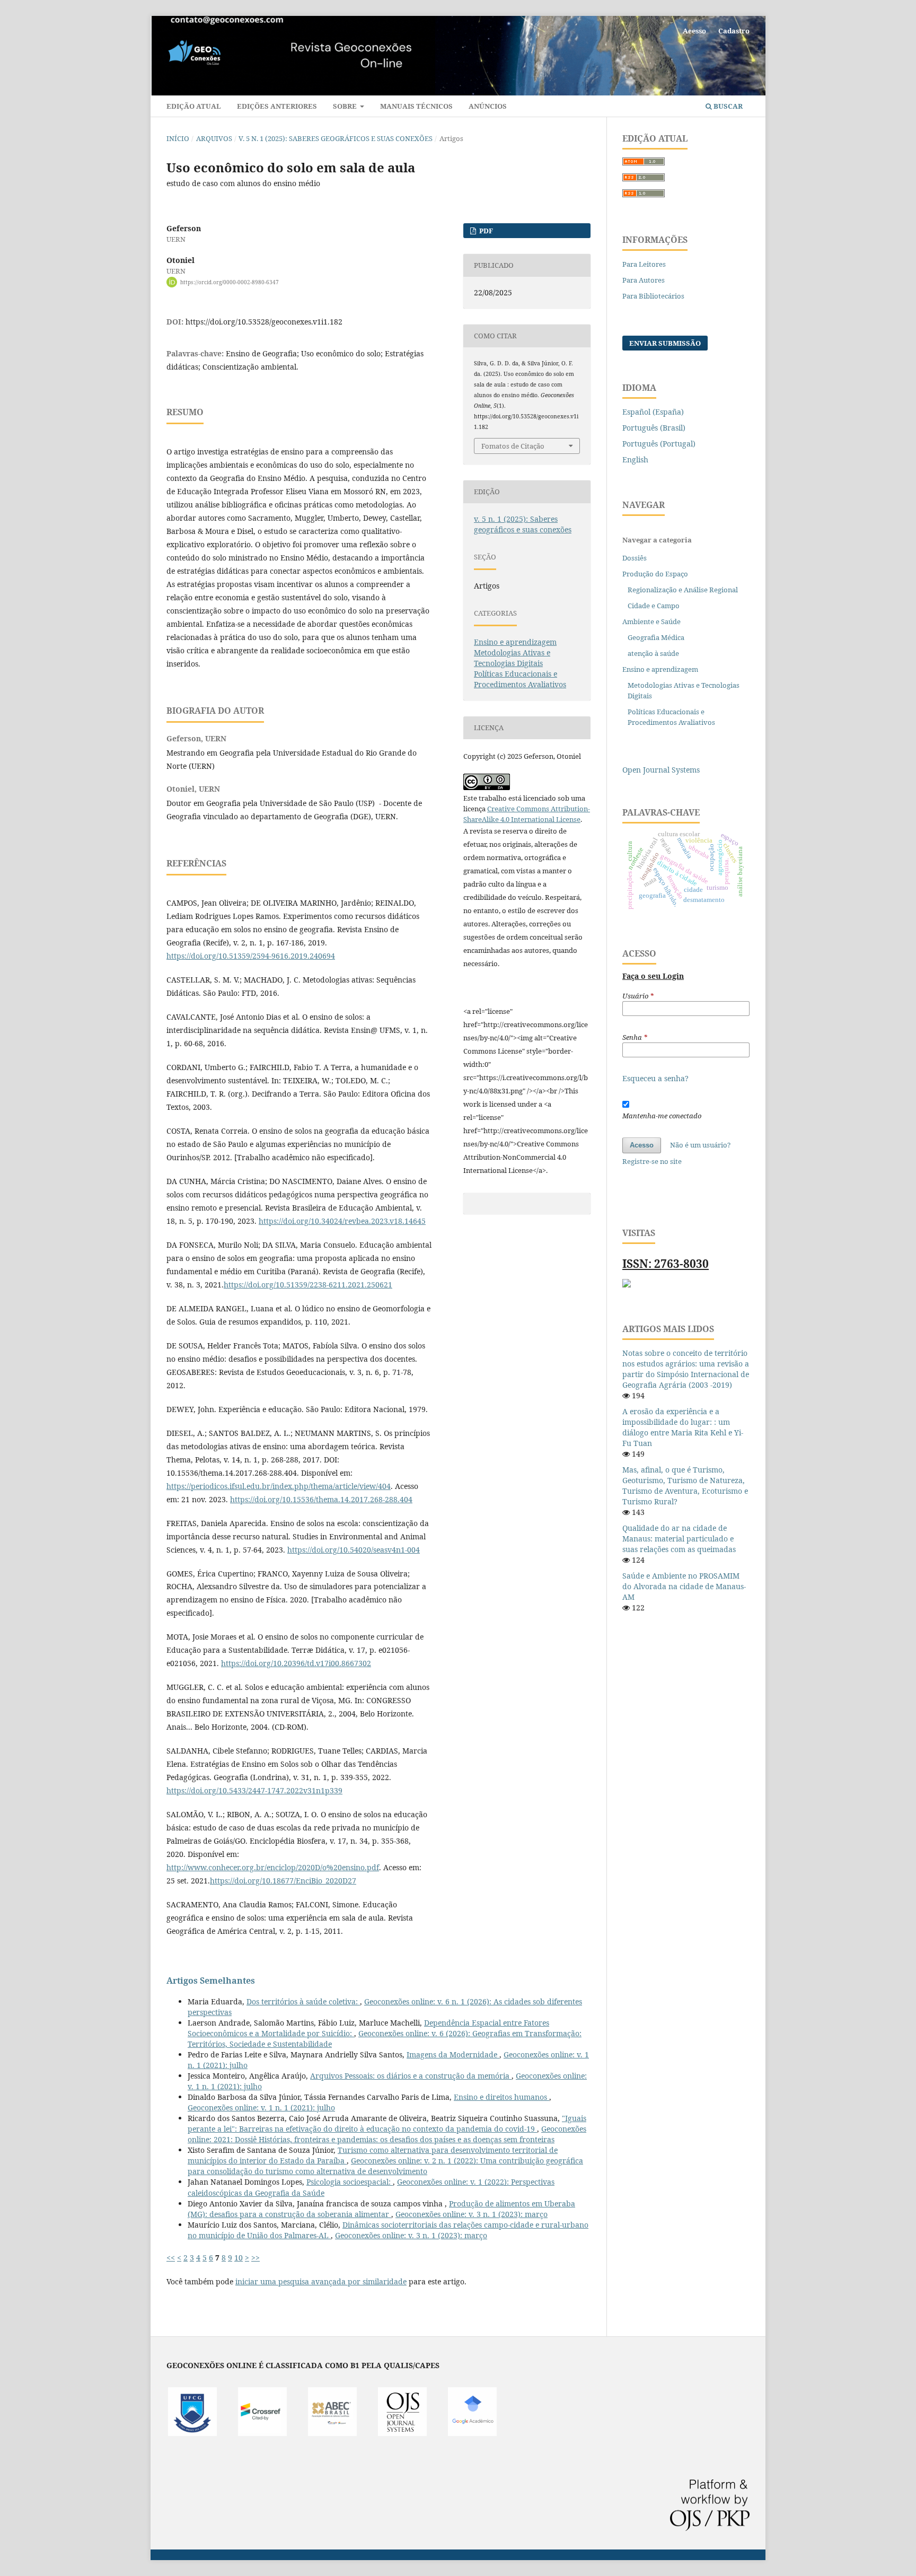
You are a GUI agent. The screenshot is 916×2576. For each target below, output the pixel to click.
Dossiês (635, 558)
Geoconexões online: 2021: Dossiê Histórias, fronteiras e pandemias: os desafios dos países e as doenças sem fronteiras (387, 2134)
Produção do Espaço (655, 574)
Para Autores (644, 280)
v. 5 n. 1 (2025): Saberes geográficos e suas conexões (336, 138)
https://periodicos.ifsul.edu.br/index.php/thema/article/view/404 (279, 1486)
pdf (485, 231)
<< (171, 2258)
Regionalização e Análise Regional (683, 590)
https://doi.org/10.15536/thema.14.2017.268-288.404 (321, 1499)
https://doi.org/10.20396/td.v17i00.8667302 (296, 1663)
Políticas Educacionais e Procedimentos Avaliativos (520, 679)
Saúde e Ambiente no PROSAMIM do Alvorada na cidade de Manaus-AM (684, 1586)
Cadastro (734, 31)
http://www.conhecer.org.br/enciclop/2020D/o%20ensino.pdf (273, 1867)
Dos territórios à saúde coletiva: (303, 2001)
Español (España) (653, 412)
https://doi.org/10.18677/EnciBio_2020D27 (283, 1881)
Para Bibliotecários (653, 296)
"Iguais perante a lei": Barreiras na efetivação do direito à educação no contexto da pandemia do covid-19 (387, 2123)
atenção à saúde (653, 653)
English (635, 459)
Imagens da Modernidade (453, 2054)
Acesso (694, 31)
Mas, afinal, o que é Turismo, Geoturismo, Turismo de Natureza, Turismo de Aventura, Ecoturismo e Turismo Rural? (685, 1486)
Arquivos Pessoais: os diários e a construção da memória (411, 2076)
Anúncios (488, 106)
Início (178, 138)
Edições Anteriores (277, 106)
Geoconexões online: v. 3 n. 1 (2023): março (472, 2214)
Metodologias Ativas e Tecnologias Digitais (512, 658)
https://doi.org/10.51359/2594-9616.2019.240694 (251, 956)
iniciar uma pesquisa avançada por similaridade (321, 2281)
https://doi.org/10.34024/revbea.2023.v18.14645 (342, 1221)
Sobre (346, 106)
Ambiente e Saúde (651, 621)
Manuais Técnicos (416, 106)
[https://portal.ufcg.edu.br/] (192, 2433)
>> (256, 2258)
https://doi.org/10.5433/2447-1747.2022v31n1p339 (254, 1790)
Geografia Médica (656, 637)
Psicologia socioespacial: (350, 2182)
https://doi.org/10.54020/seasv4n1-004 (354, 1550)
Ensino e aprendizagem (515, 642)
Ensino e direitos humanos (501, 2097)
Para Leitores (644, 264)
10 (239, 2258)
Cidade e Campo (654, 606)
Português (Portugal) (659, 444)
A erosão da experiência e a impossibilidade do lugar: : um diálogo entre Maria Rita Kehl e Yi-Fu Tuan (683, 1427)
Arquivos (214, 138)
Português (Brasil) (654, 428)
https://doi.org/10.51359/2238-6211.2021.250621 (308, 1285)
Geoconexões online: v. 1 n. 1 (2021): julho (261, 2108)
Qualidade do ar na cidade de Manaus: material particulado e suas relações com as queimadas (679, 1539)
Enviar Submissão (665, 343)
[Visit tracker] (627, 1285)
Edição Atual (194, 106)
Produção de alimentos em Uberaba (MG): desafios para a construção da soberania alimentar (381, 2209)
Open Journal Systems (661, 770)
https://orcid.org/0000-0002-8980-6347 (230, 282)
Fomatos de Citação (513, 446)
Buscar (727, 106)
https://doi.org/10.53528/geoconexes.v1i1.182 (264, 322)
